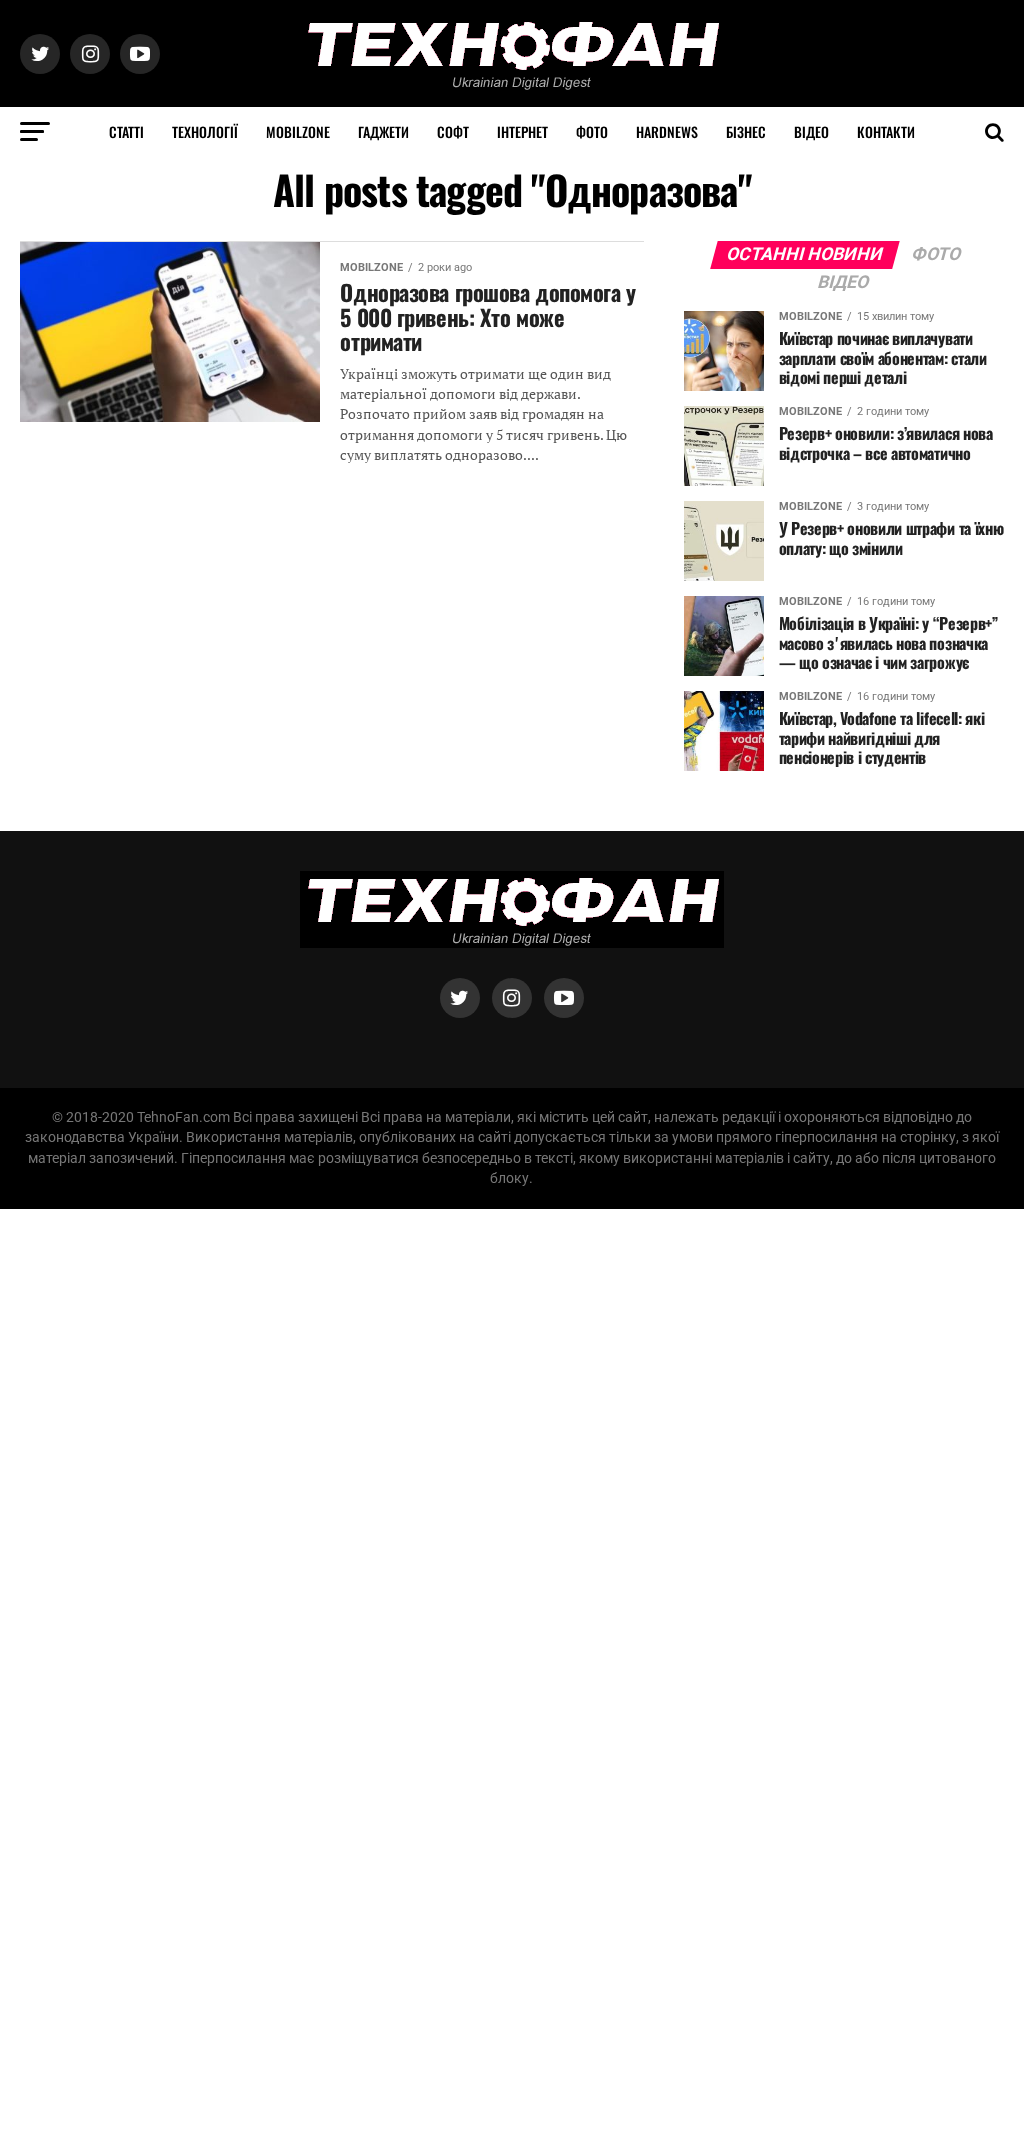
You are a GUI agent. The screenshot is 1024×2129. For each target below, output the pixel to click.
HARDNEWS (667, 131)
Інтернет (522, 131)
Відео (811, 131)
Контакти (886, 131)
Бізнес (746, 131)
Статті (126, 131)
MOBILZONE (298, 131)
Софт (453, 131)
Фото (592, 131)
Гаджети (383, 131)
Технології (205, 131)
